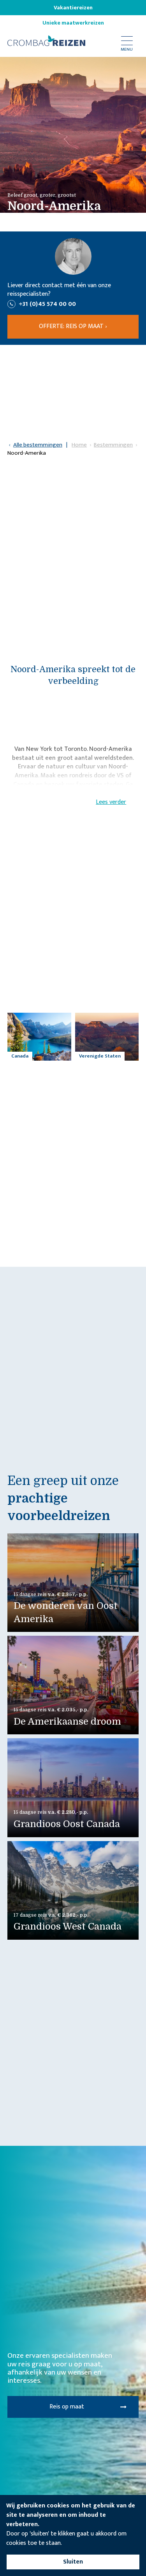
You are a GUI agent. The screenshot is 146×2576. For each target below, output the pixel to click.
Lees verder (111, 802)
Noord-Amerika (27, 453)
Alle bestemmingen (38, 445)
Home (79, 445)
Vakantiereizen (73, 8)
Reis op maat (67, 2407)
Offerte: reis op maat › (73, 326)
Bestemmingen (113, 445)
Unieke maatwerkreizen (73, 23)
